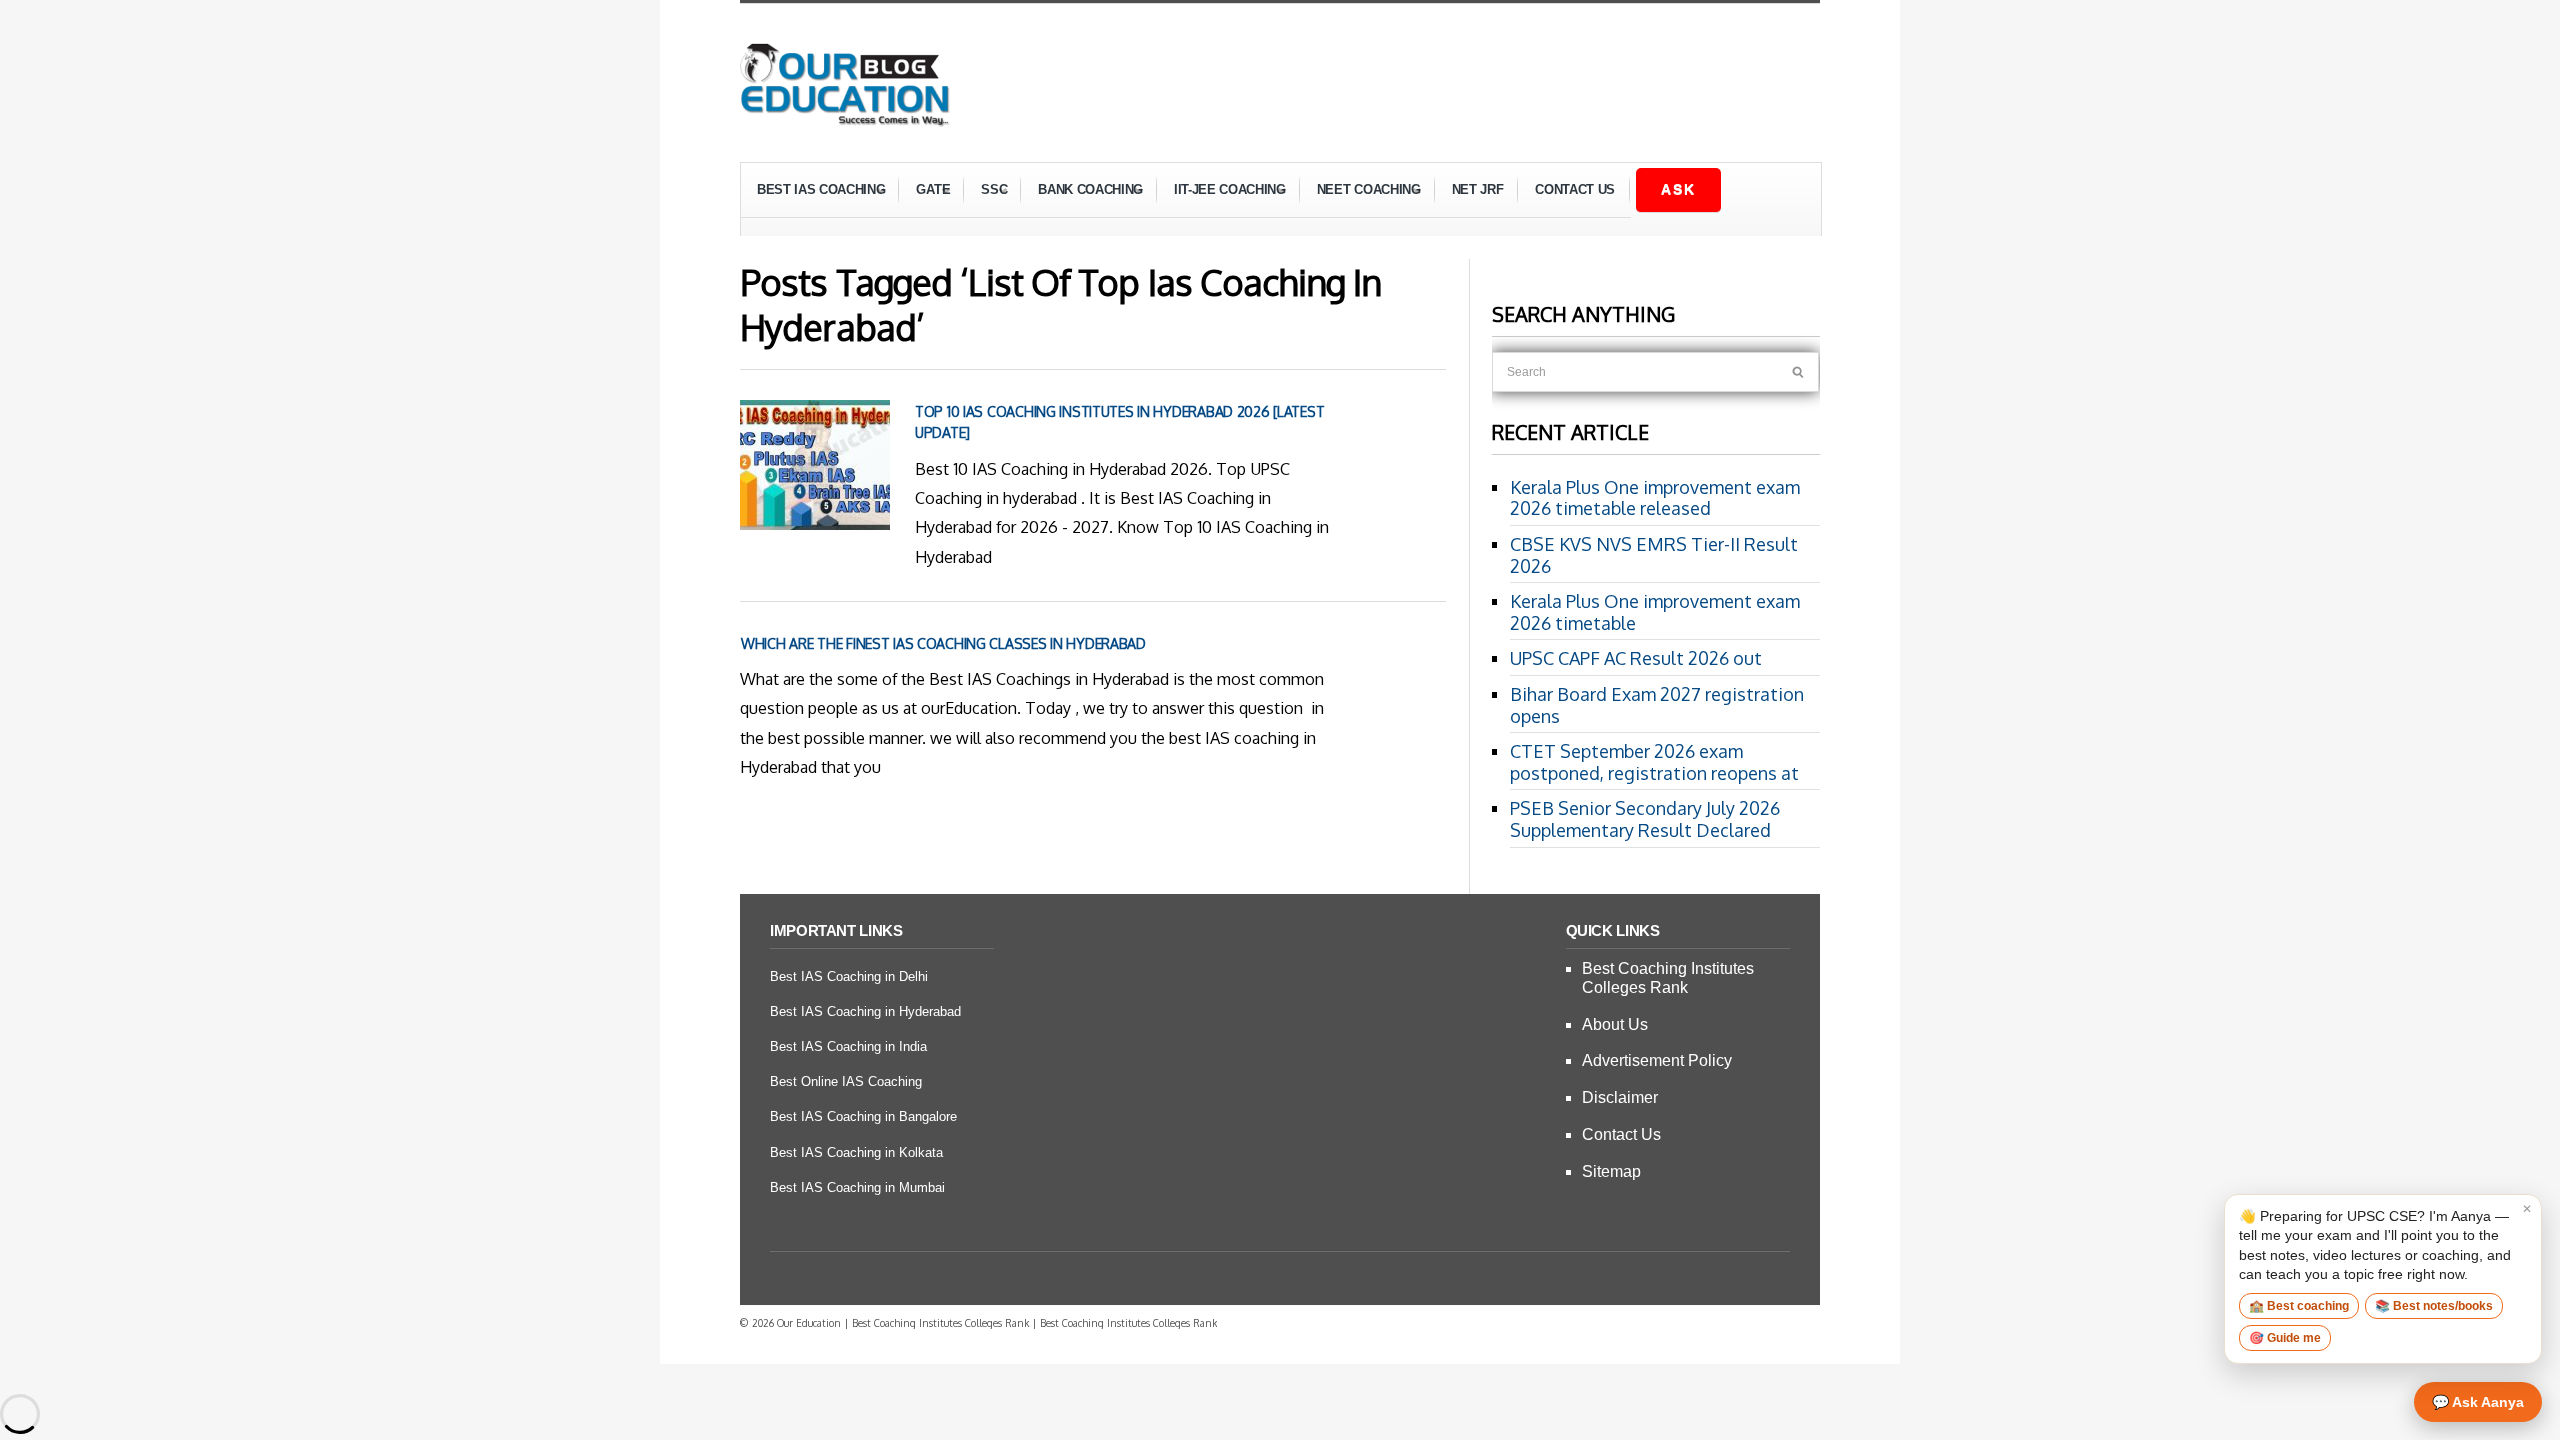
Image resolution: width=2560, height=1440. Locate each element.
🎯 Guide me (2285, 1338)
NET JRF (1478, 189)
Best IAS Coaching (813, 192)
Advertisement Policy (1657, 1060)
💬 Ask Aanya (2478, 1402)
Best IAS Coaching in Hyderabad (865, 1011)
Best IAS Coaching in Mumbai (857, 1187)
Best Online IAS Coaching (846, 1081)
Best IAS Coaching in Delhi (849, 976)
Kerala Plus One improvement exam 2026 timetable (1655, 612)
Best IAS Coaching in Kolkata (856, 1152)
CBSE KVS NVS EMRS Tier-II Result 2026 (1654, 555)
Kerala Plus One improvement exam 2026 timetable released (1655, 498)
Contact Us (1575, 189)
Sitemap (1611, 1171)
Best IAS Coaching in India (848, 1046)
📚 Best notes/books (2434, 1306)
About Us (1615, 1024)
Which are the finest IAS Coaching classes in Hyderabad (943, 643)
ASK (1678, 189)
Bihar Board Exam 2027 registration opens (1657, 705)
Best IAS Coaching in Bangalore (863, 1116)
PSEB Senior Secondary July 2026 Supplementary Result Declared (1645, 819)
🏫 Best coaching (2299, 1306)
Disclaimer (1620, 1097)
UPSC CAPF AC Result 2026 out (1636, 658)
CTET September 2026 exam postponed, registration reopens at (1654, 762)
